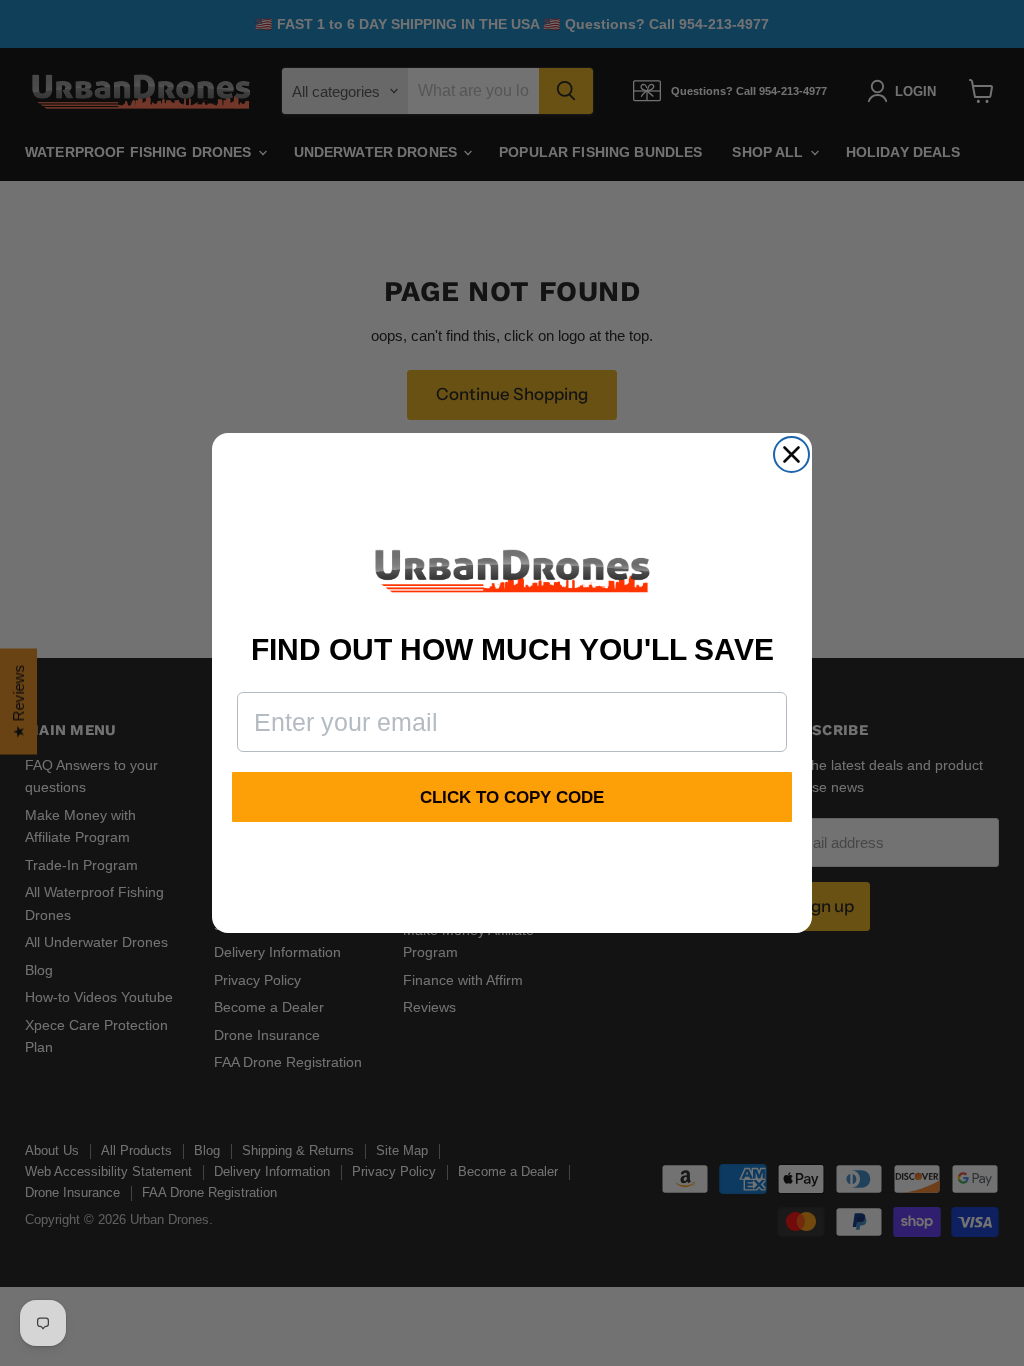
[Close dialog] (791, 454)
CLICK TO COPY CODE (512, 797)
